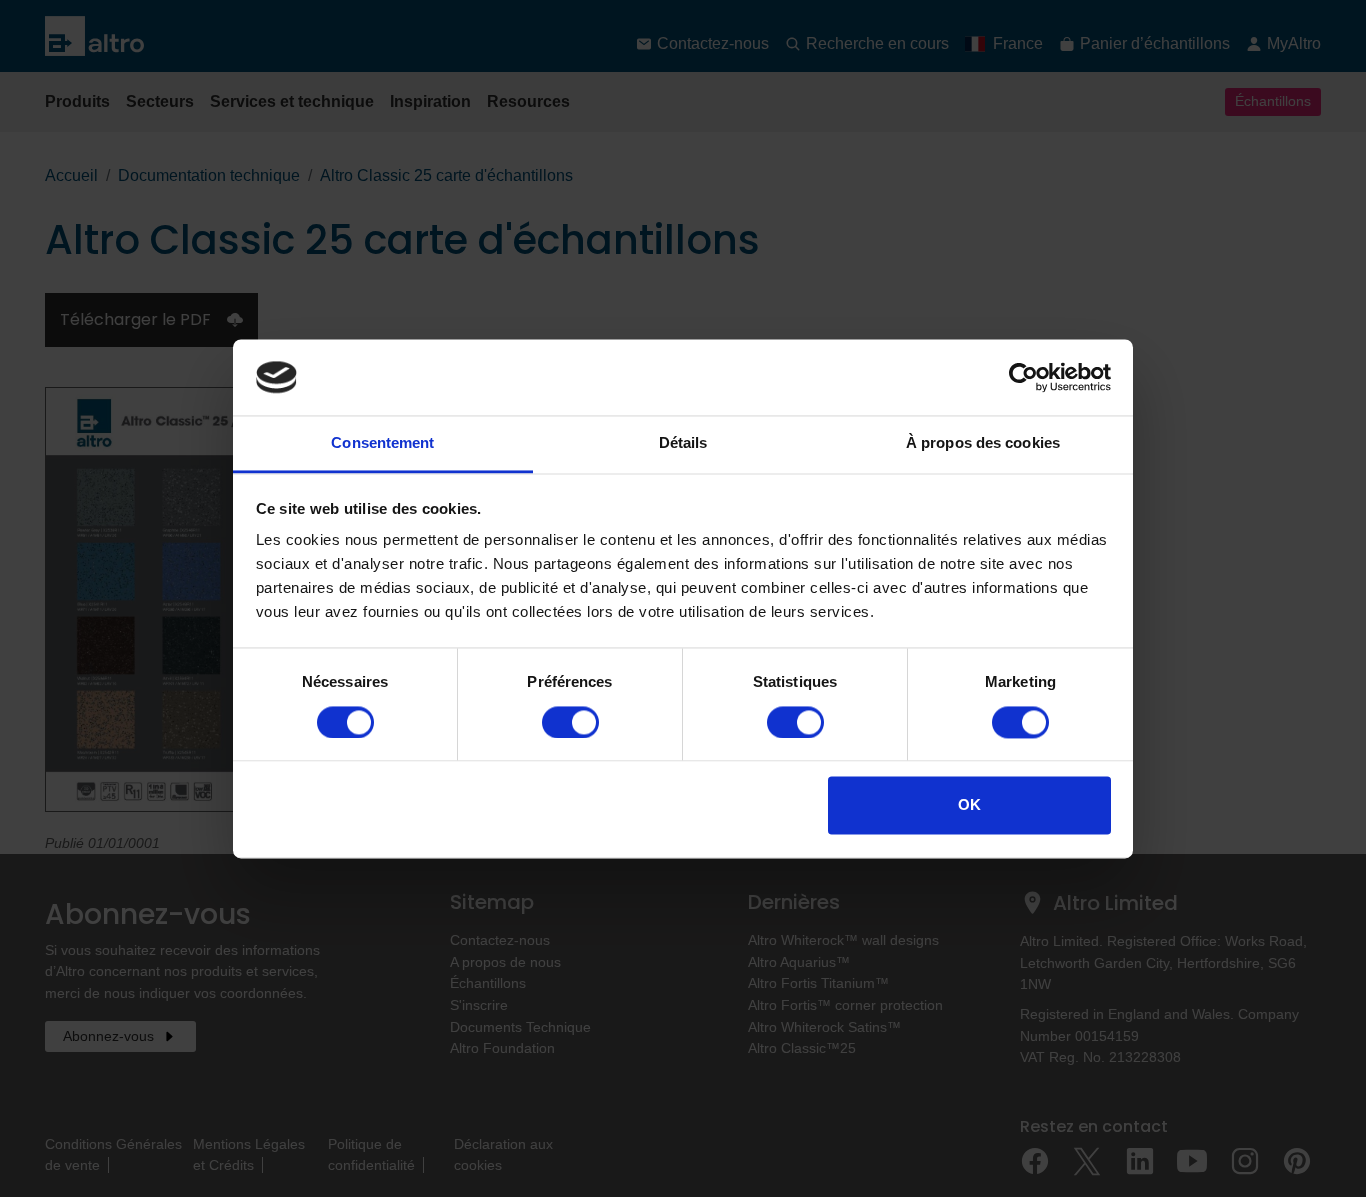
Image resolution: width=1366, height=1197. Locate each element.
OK (969, 805)
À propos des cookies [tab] (983, 443)
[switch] (570, 722)
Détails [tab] (683, 443)
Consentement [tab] (382, 443)
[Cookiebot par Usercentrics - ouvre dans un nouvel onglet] (1023, 377)
